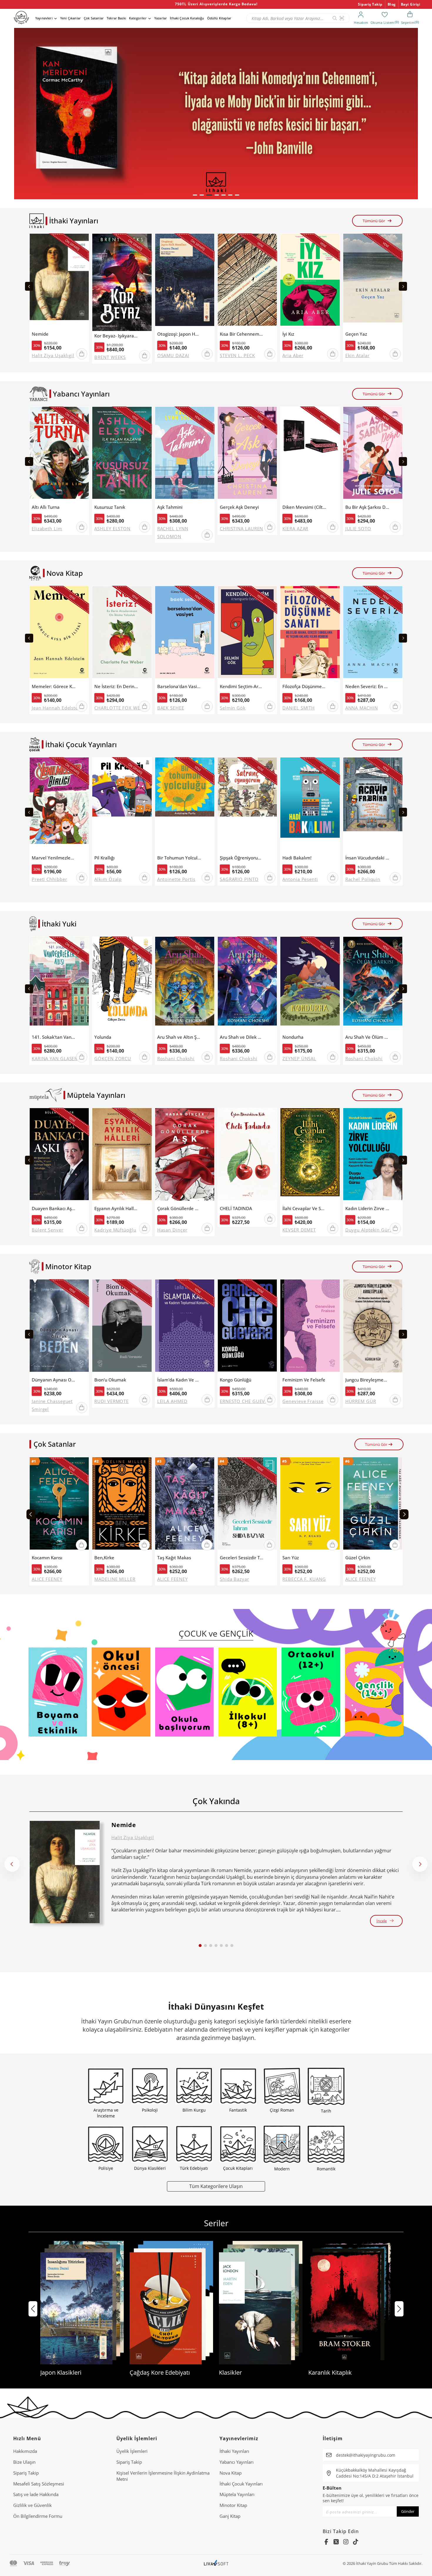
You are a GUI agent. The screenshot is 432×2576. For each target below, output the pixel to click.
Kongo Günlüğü (236, 1380)
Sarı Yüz (291, 1558)
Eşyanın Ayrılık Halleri (116, 1208)
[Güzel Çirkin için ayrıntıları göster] (373, 1505)
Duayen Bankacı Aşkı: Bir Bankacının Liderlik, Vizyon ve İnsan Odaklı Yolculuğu (54, 1208)
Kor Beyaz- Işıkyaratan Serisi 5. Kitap (116, 336)
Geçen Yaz (356, 334)
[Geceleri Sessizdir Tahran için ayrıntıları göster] (247, 1505)
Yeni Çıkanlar (71, 18)
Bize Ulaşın (24, 2462)
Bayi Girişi (411, 4)
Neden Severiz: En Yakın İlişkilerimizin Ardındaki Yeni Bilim (367, 686)
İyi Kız (288, 334)
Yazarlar (161, 18)
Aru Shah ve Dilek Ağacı (242, 1037)
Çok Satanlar (94, 18)
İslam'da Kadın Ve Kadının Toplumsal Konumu (179, 1380)
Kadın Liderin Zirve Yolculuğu (367, 1208)
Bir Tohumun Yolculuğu (179, 858)
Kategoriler (138, 18)
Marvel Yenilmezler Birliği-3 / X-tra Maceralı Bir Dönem (54, 858)
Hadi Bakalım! (297, 858)
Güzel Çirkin (358, 1558)
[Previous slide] (29, 286)
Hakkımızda (25, 2451)
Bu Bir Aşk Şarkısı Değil (367, 507)
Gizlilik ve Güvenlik (32, 2505)
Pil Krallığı (104, 858)
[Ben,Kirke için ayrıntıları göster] (122, 1505)
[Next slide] (403, 286)
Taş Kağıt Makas (174, 1558)
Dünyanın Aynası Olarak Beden (54, 1380)
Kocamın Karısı (47, 1558)
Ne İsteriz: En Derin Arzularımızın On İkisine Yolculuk (116, 686)
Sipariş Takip (370, 4)
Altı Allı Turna (46, 507)
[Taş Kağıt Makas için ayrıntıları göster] (185, 1505)
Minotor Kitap (233, 2505)
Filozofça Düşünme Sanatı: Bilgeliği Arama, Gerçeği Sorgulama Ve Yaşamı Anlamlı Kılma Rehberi (304, 686)
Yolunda (103, 1037)
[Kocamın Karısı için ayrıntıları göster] (59, 1505)
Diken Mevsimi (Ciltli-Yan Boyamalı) (304, 507)
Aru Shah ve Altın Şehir (179, 1037)
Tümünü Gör (374, 221)
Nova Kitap (231, 2473)
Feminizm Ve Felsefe (304, 1380)
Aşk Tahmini (170, 507)
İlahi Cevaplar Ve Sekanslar (304, 1208)
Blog (392, 4)
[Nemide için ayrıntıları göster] (65, 1872)
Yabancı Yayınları (237, 2462)
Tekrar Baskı (116, 18)
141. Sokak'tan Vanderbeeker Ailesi (54, 1037)
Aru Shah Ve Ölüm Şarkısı (367, 1037)
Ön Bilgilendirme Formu (38, 2516)
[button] (195, 195)
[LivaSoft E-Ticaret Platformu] (216, 2564)
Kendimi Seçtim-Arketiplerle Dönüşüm (242, 686)
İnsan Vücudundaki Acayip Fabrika (367, 858)
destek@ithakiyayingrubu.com (366, 2455)
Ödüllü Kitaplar (219, 18)
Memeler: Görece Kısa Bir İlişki (54, 686)
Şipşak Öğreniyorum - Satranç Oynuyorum (242, 858)
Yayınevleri (44, 18)
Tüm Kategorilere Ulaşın (216, 2186)
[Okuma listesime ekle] (83, 242)
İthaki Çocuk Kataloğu (187, 18)
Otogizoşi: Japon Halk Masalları (179, 334)
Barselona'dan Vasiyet (179, 686)
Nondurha (293, 1037)
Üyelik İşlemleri (132, 2451)
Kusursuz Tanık (110, 507)
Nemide (40, 334)
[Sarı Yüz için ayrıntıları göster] (310, 1505)
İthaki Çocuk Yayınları (241, 2484)
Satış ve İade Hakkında (36, 2494)
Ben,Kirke (104, 1558)
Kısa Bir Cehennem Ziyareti (242, 334)
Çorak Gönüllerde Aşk (179, 1208)
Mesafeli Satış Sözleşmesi (39, 2484)
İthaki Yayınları (234, 2451)
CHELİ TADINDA (236, 1208)
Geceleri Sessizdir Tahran (242, 1558)
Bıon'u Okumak (110, 1380)
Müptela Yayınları (237, 2494)
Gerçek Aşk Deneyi (239, 507)
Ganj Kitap (230, 2516)
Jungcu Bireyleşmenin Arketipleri (367, 1380)
